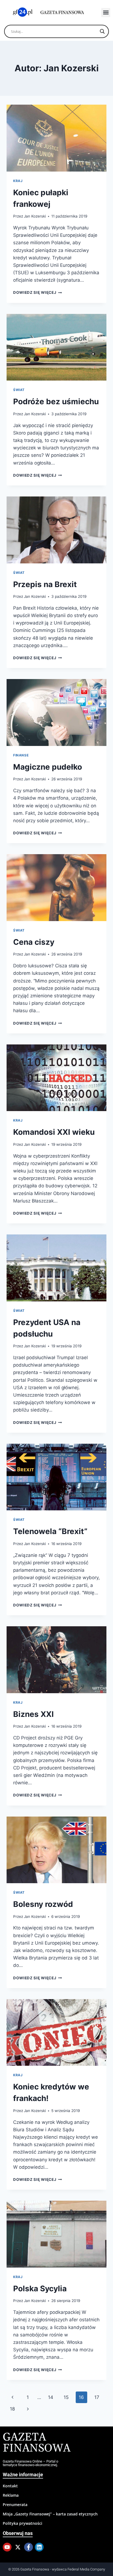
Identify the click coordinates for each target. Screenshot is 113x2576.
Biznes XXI (33, 1714)
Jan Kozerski (35, 216)
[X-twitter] (18, 2547)
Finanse (21, 755)
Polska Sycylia (40, 2289)
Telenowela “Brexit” (50, 1531)
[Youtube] (7, 2547)
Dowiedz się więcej (38, 292)
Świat (19, 390)
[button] (106, 13)
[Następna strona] (28, 2409)
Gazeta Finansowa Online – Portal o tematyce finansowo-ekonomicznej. (30, 2463)
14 (51, 2397)
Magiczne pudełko (48, 767)
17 (97, 2397)
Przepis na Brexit (45, 584)
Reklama (11, 2495)
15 (66, 2397)
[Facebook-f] (29, 2547)
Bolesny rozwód (43, 1904)
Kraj (18, 181)
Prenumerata (15, 2505)
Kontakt (10, 2486)
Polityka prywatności (22, 2523)
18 (12, 2409)
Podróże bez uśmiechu (56, 401)
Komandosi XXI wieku (54, 1132)
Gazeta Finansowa (37, 2443)
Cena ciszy (34, 942)
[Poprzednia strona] (12, 2397)
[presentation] (56, 138)
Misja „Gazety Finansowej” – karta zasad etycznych (50, 2514)
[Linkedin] (39, 2547)
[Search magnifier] (102, 31)
